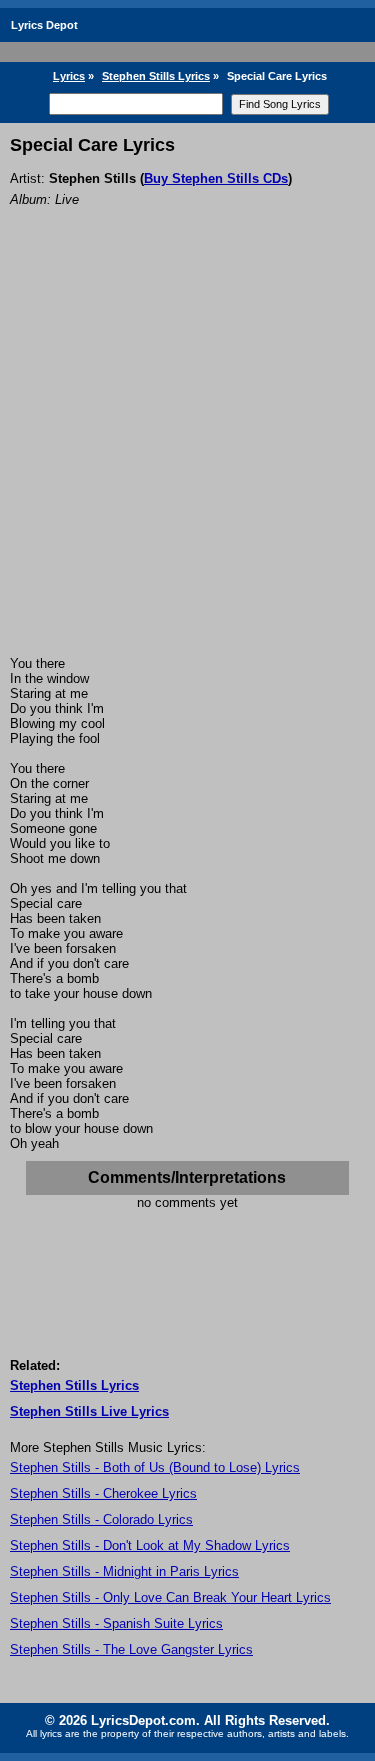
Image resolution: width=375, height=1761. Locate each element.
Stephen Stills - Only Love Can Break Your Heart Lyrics (170, 1597)
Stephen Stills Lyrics (156, 76)
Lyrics (69, 76)
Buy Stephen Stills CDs (216, 178)
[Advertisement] (187, 458)
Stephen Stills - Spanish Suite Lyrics (116, 1623)
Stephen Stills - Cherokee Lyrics (103, 1493)
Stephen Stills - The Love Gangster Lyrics (131, 1649)
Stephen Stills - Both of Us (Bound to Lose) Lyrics (155, 1467)
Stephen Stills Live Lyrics (89, 1411)
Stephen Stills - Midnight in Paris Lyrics (124, 1571)
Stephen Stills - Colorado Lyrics (101, 1519)
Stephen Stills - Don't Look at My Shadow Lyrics (150, 1545)
